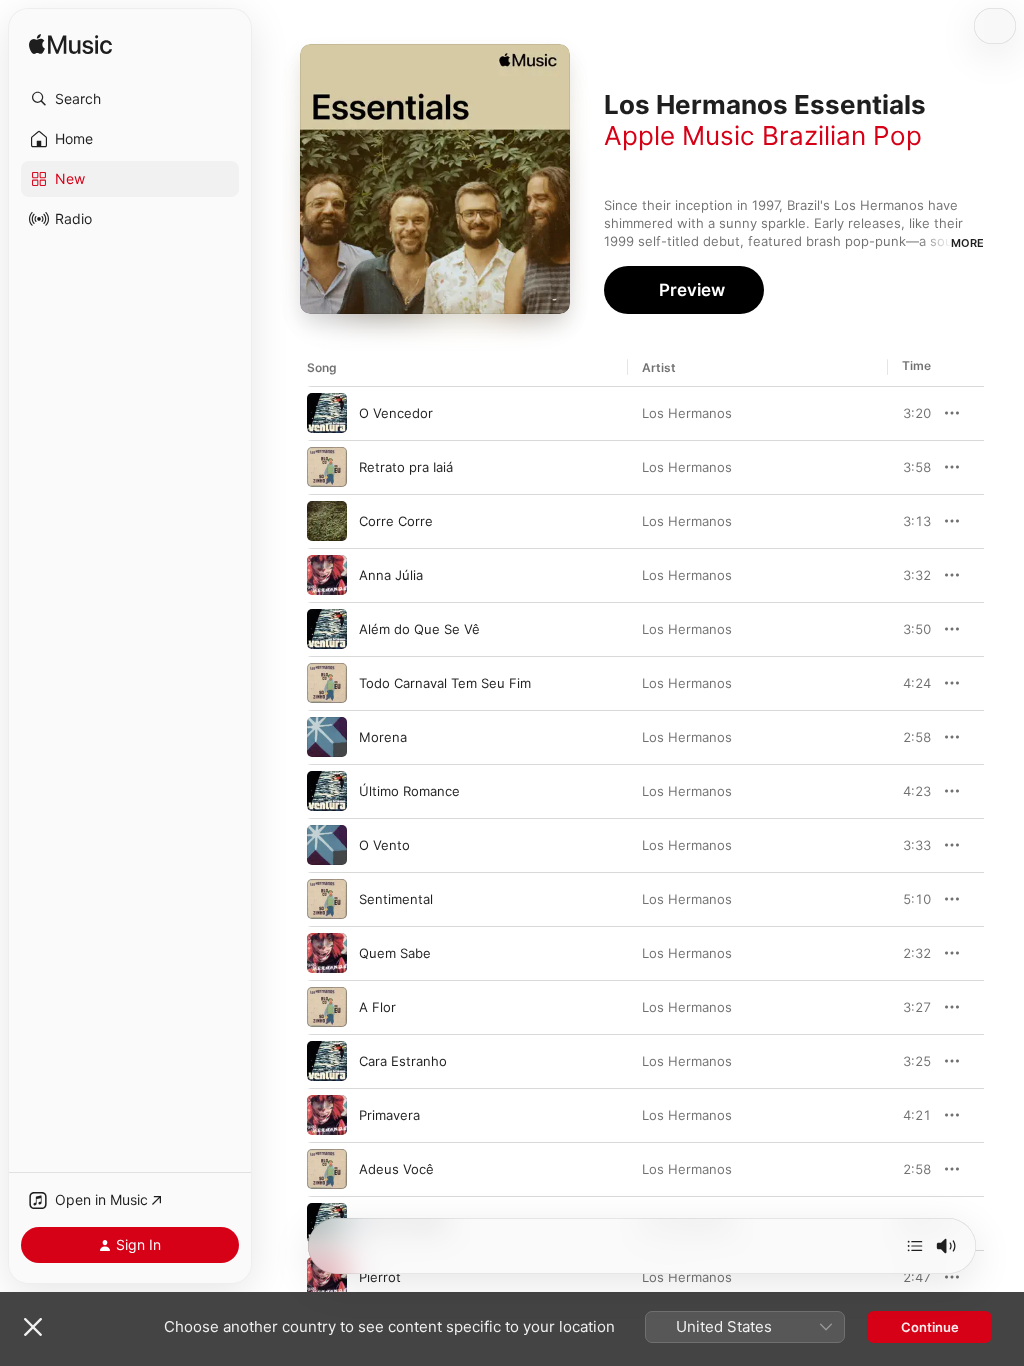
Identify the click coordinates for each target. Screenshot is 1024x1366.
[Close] (33, 1327)
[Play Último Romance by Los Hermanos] (327, 791)
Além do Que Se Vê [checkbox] (419, 629)
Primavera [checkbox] (389, 1115)
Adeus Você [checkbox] (396, 1169)
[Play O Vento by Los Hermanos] (327, 845)
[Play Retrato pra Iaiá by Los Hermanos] (327, 467)
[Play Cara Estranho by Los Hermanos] (327, 1061)
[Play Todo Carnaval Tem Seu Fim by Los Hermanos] (327, 683)
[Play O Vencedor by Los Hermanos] (327, 413)
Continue (930, 1327)
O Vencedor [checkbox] (396, 413)
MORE (967, 243)
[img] (70, 45)
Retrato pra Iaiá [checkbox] (406, 467)
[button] (130, 99)
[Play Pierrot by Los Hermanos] (327, 1277)
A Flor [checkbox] (377, 1007)
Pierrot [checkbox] (380, 1277)
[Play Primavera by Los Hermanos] (327, 1115)
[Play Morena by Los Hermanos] (327, 737)
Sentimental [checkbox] (396, 899)
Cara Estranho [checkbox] (403, 1061)
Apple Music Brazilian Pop (763, 135)
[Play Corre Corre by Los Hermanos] (327, 521)
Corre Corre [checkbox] (396, 521)
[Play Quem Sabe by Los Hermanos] (327, 953)
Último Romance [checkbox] (409, 791)
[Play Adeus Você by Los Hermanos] (327, 1169)
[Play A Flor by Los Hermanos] (327, 1007)
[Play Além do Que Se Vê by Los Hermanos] (327, 629)
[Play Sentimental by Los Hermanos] (327, 899)
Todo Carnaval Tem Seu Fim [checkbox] (445, 683)
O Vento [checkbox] (384, 845)
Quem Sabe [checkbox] (395, 953)
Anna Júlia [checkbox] (391, 575)
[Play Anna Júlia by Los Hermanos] (327, 575)
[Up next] (915, 1246)
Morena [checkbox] (383, 737)
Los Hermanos (687, 413)
